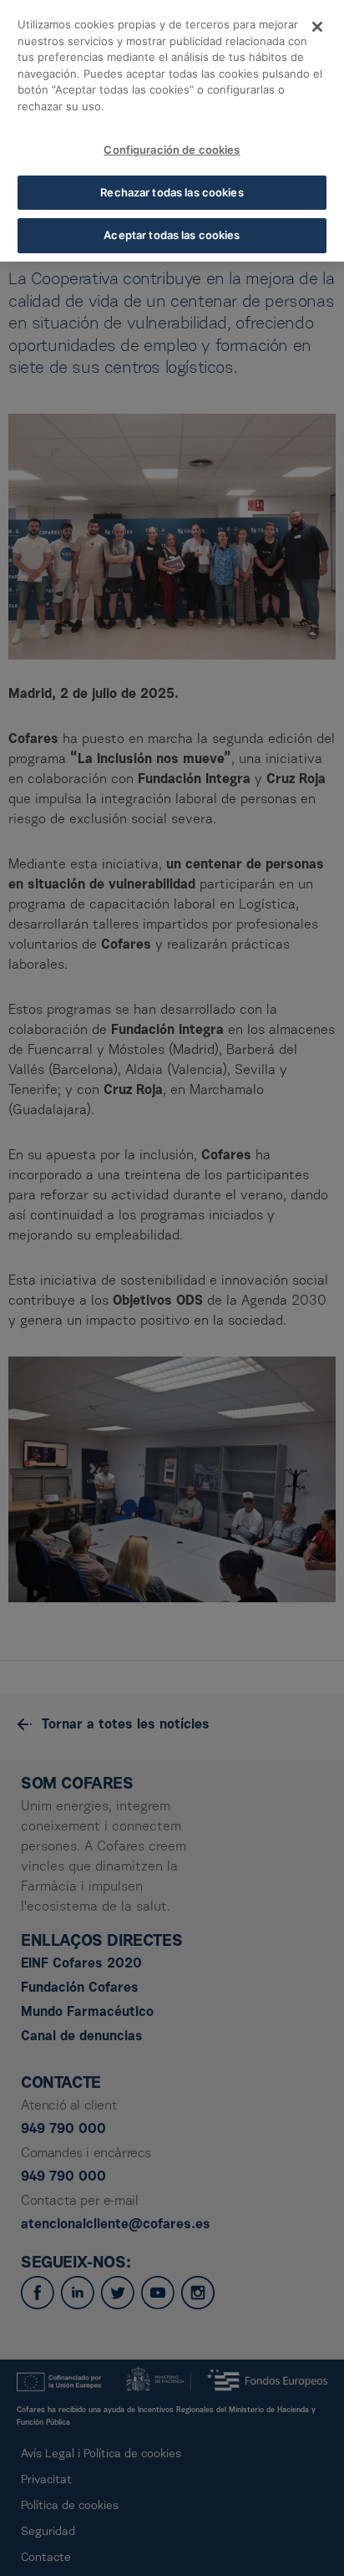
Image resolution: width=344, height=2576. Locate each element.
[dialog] (172, 131)
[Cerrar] (317, 27)
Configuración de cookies (172, 150)
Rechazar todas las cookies (172, 192)
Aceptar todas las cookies (172, 235)
